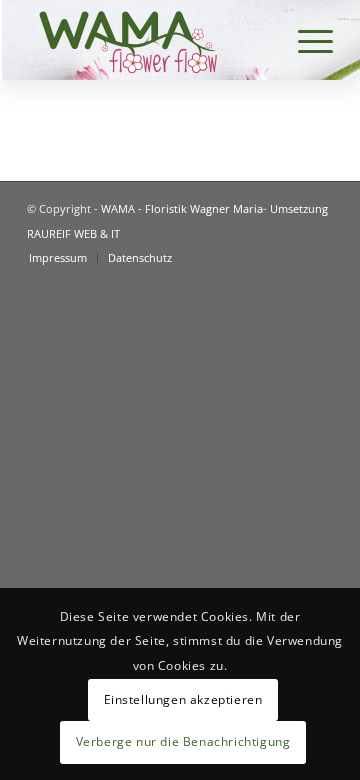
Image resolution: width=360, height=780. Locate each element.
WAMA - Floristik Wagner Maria (182, 208)
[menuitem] (58, 258)
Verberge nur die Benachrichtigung (183, 741)
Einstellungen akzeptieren (183, 699)
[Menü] (305, 40)
